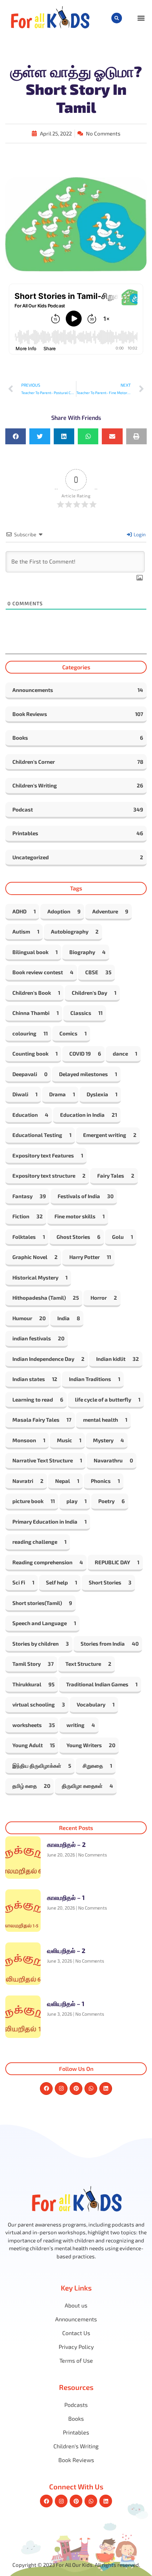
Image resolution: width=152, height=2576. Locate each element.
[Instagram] (61, 2089)
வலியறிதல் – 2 (66, 1951)
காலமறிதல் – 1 (66, 1898)
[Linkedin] (106, 2089)
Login (139, 534)
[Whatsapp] (91, 2089)
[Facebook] (46, 2089)
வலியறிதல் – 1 (66, 2004)
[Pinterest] (76, 2089)
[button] (117, 18)
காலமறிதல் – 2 (66, 1844)
